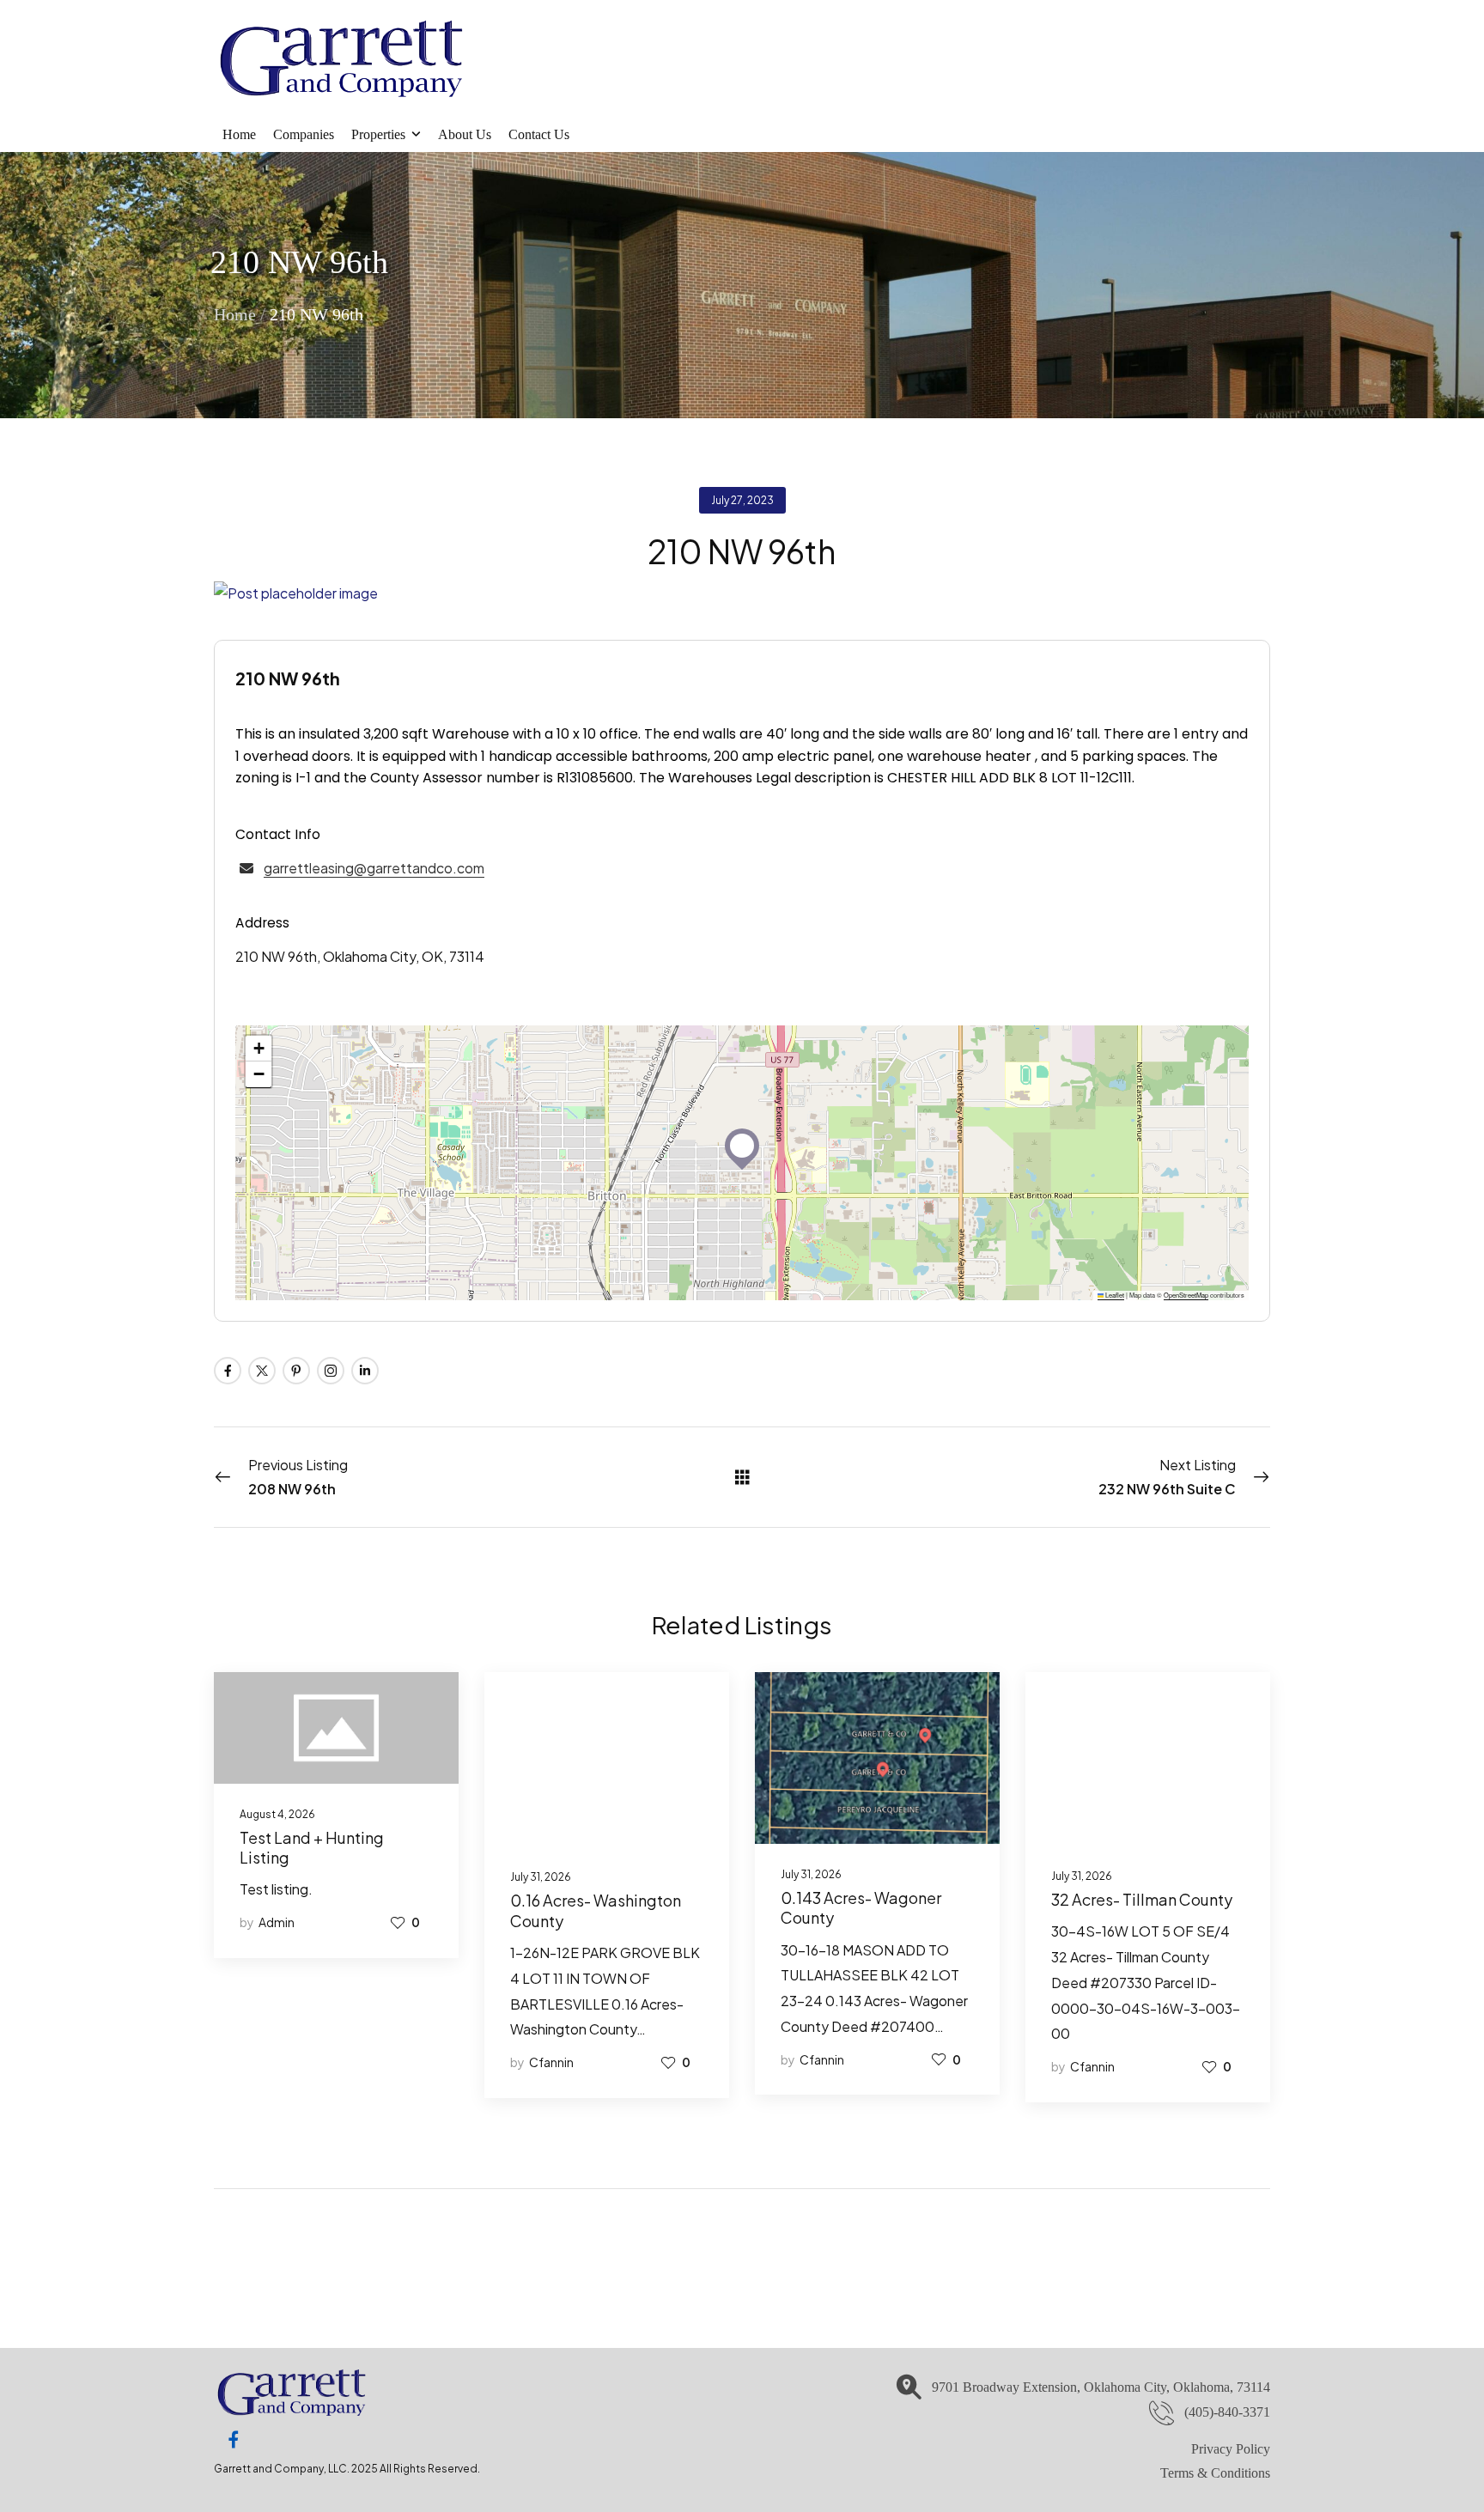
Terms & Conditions (1215, 2473)
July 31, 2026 (541, 1877)
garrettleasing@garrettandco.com (374, 868)
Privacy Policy (1231, 2449)
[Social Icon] (228, 1371)
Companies (304, 134)
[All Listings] (742, 1476)
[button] (742, 1146)
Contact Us (539, 134)
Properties (378, 134)
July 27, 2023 (742, 500)
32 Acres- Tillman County (1142, 1899)
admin (277, 1922)
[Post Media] (742, 593)
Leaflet (1114, 1295)
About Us (465, 134)
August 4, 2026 (277, 1814)
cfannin (551, 2062)
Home (239, 134)
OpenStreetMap (1186, 1295)
